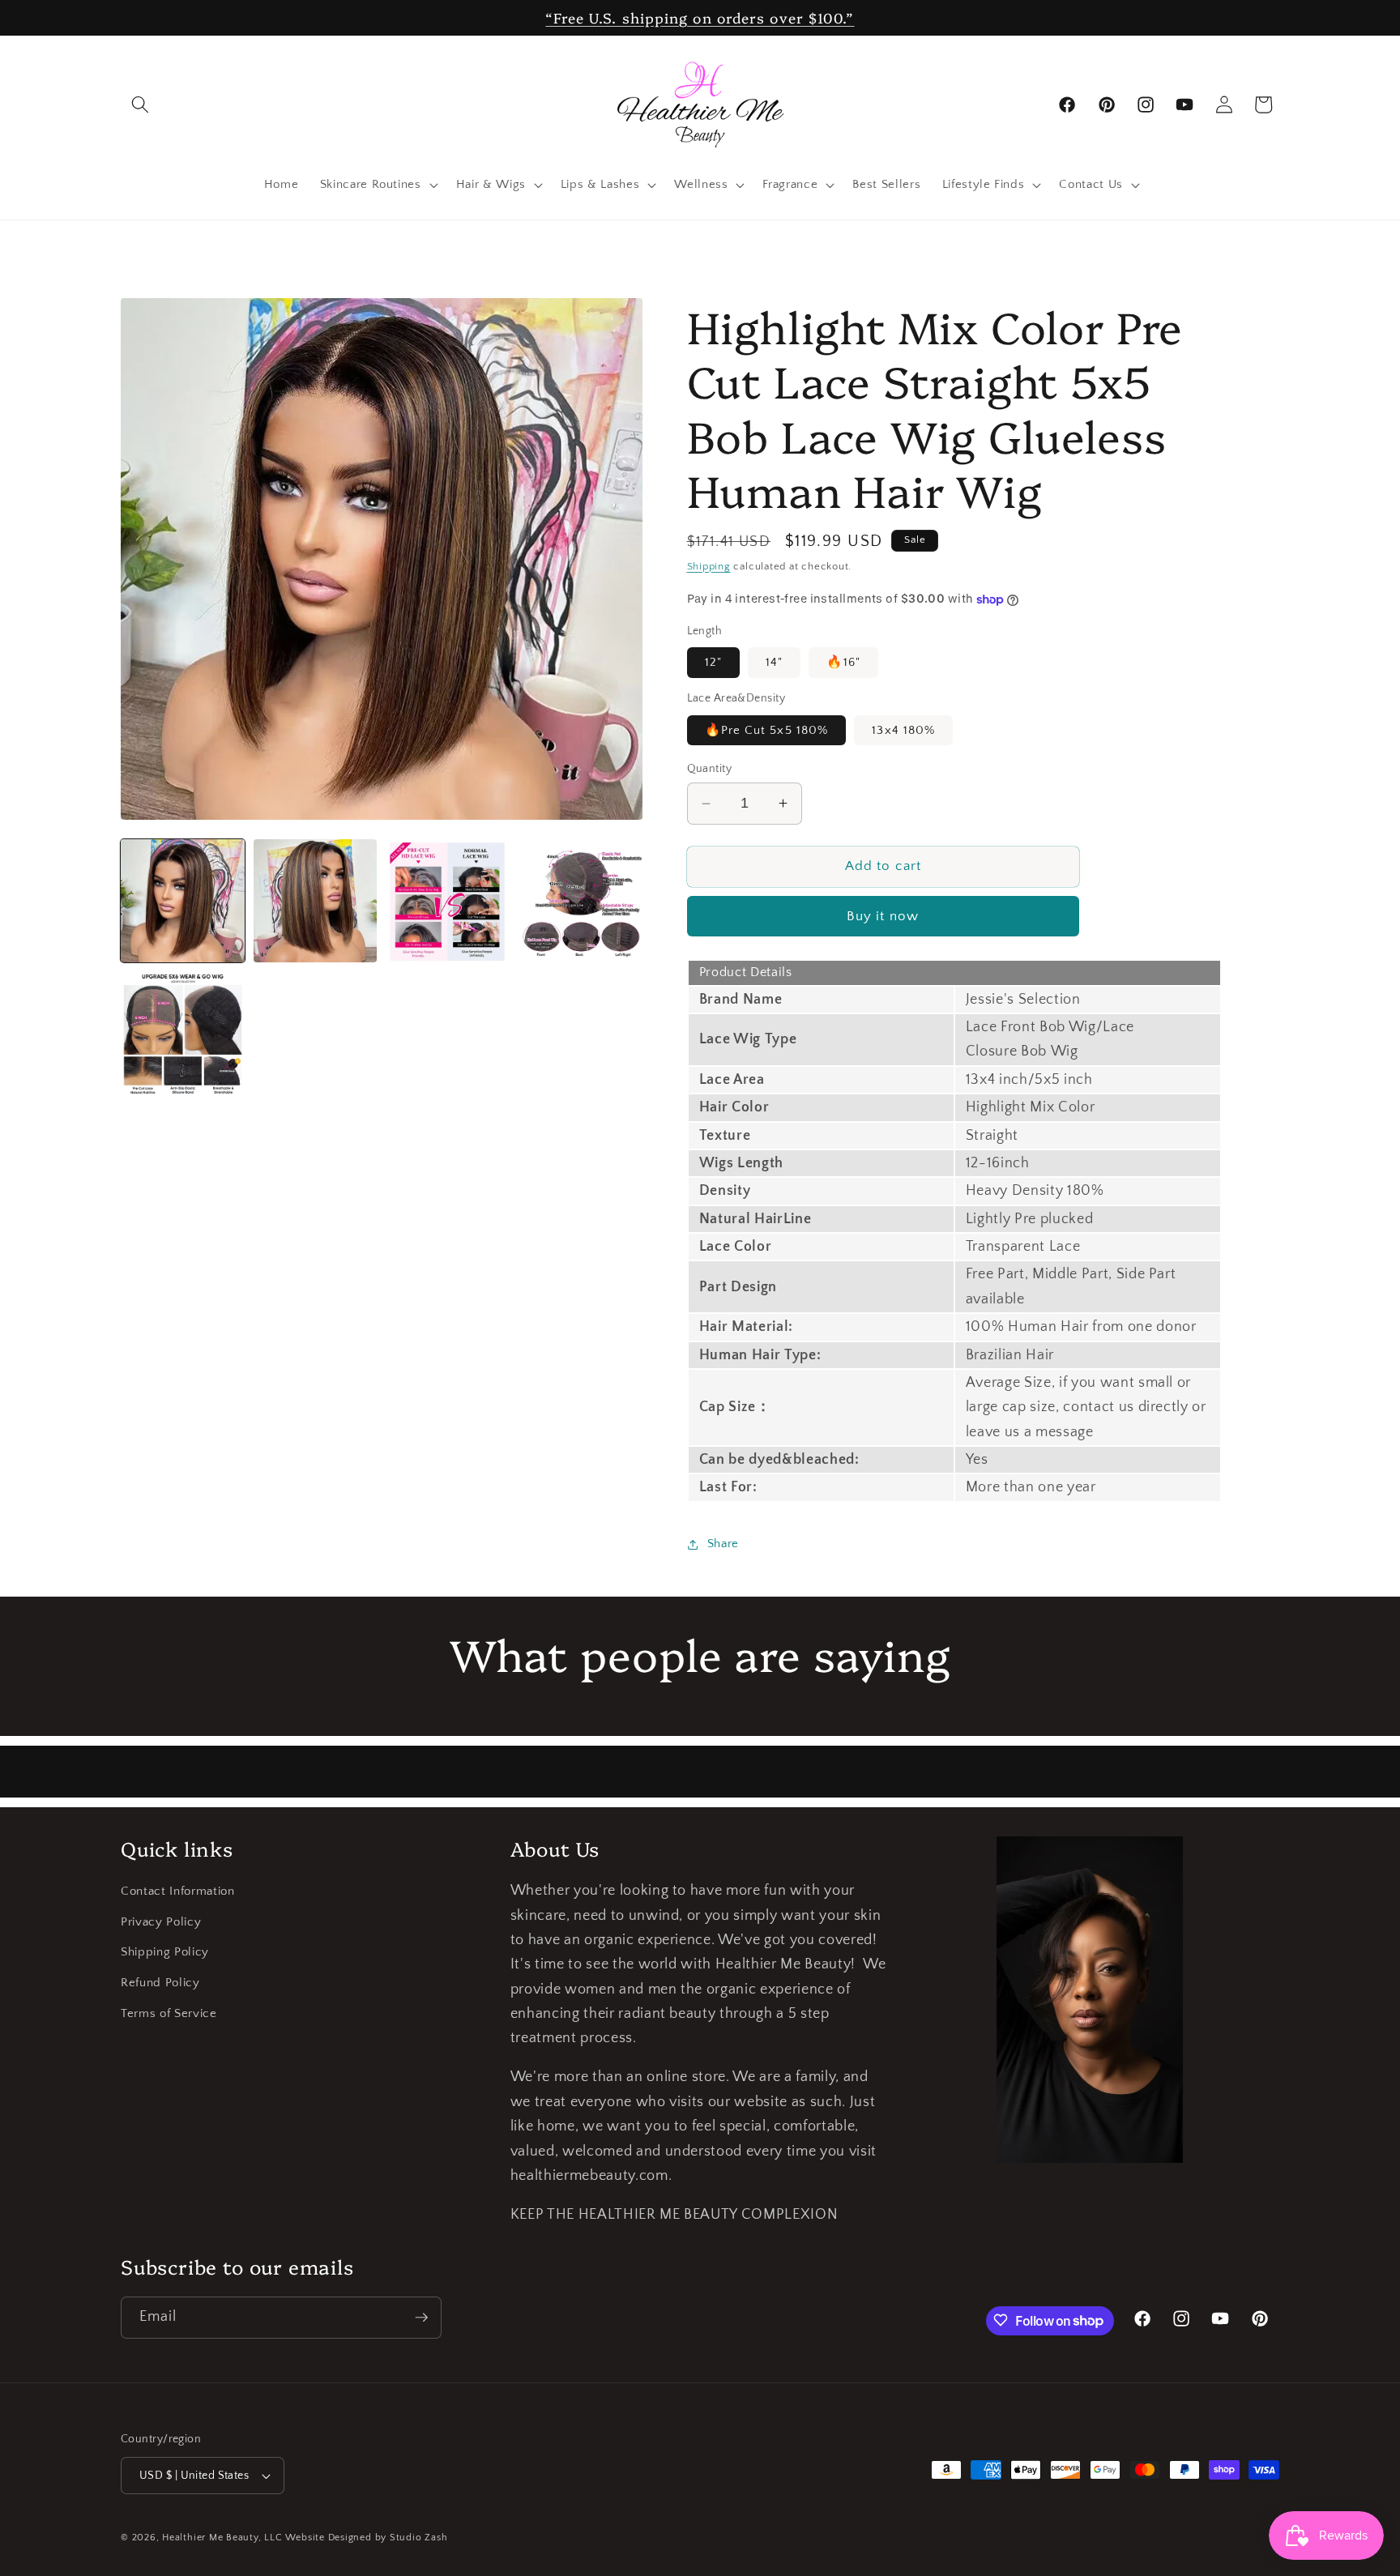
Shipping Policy (165, 1953)
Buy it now (883, 916)
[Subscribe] (421, 2318)
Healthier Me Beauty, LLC (222, 2538)
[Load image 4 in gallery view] (580, 901)
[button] (140, 104)
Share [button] (723, 1544)
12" (713, 662)
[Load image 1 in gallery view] (183, 901)
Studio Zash (418, 2538)
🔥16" (843, 662)
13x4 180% (903, 730)
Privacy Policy (161, 1922)
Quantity (710, 769)
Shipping (709, 566)
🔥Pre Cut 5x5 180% (767, 730)
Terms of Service (169, 2013)
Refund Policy (160, 1983)
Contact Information (178, 1892)
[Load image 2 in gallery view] (316, 901)
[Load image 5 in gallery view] (183, 1033)
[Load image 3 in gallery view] (448, 901)
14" (774, 662)
